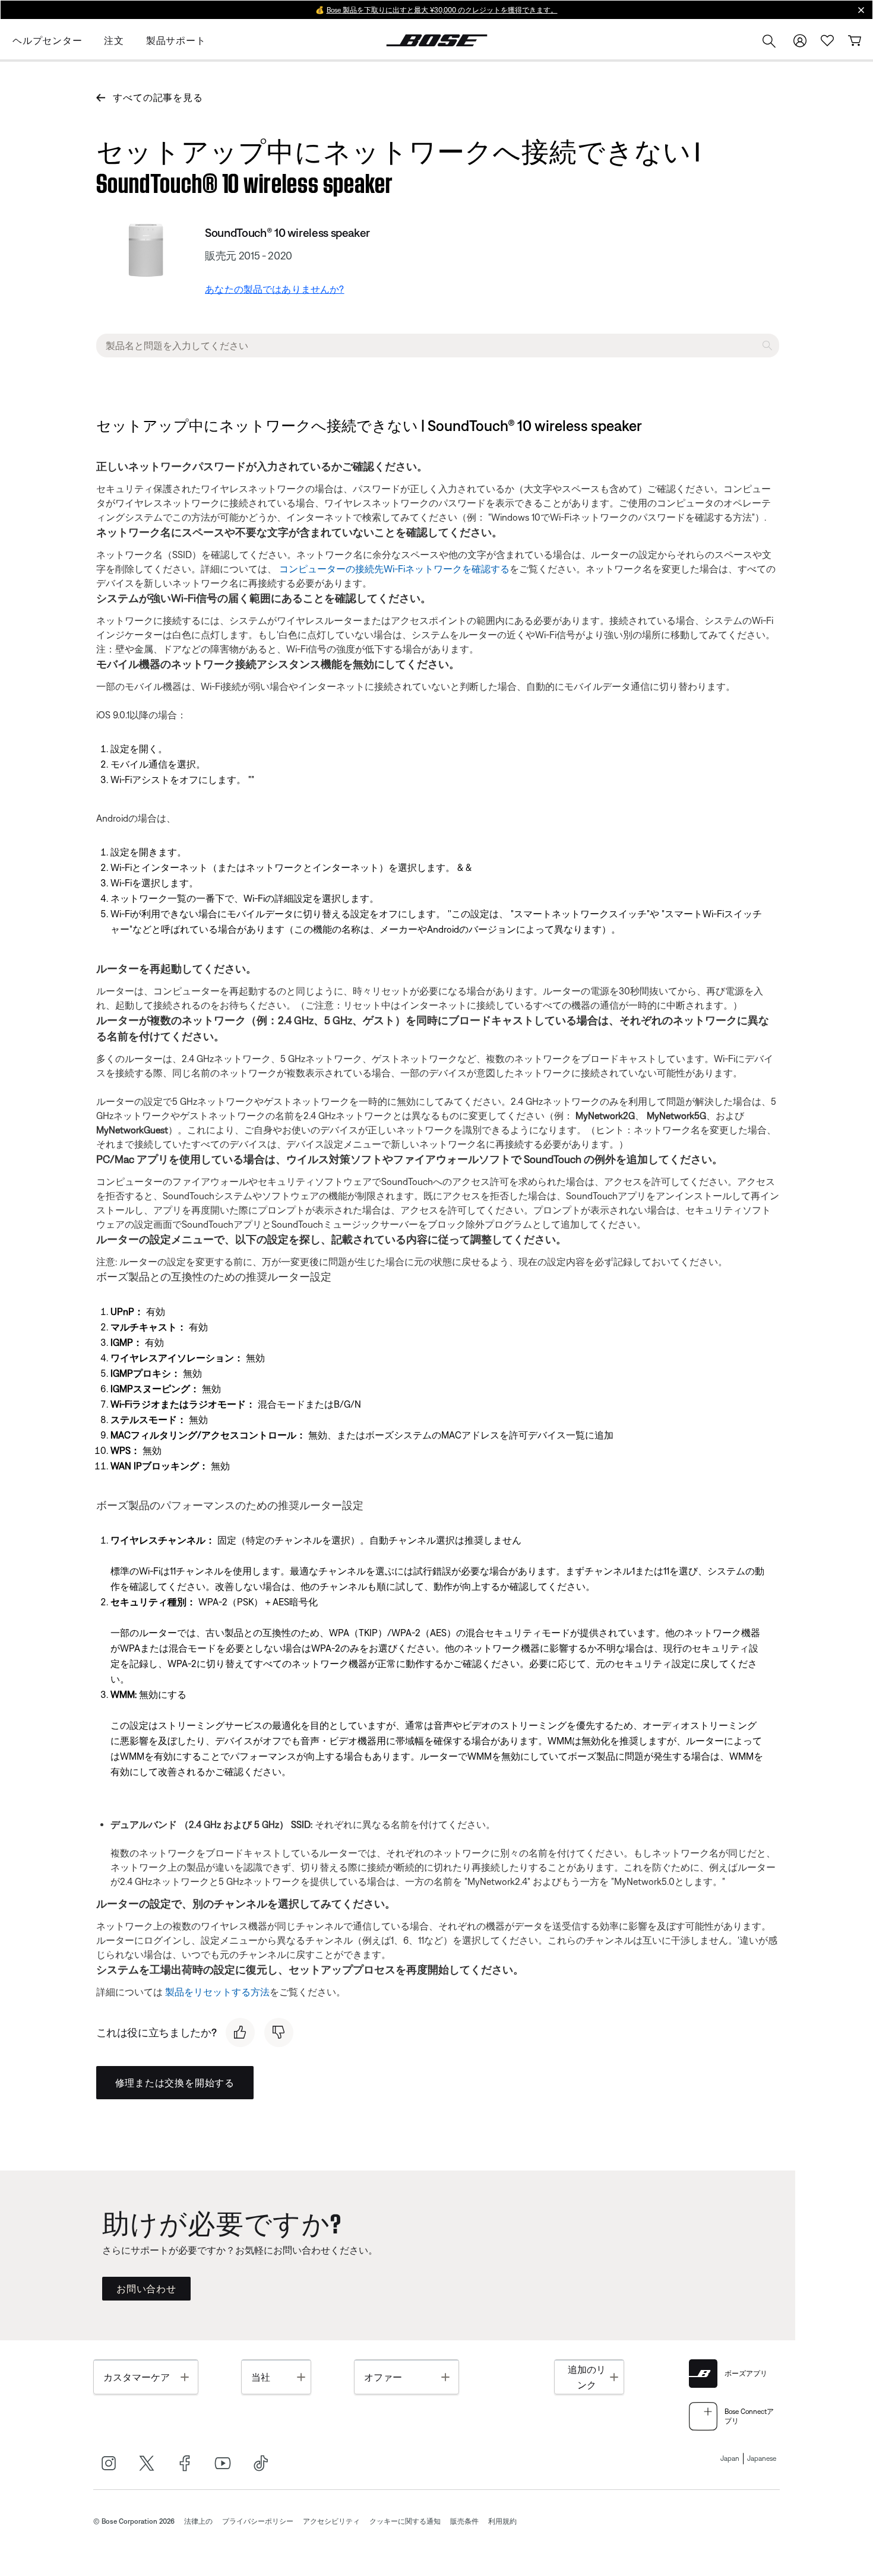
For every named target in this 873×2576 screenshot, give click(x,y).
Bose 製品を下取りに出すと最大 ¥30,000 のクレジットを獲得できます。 (442, 10)
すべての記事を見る (158, 97)
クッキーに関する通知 (405, 2521)
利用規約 (502, 2521)
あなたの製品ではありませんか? (274, 289)
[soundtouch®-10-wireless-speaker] (146, 253)
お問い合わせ (146, 2289)
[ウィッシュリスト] (827, 41)
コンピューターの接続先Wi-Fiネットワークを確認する (394, 569)
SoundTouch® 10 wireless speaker (287, 232)
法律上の (198, 2521)
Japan (730, 2458)
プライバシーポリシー (258, 2521)
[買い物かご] (855, 41)
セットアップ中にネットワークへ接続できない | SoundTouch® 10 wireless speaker (398, 164)
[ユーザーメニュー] (800, 41)
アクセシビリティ (331, 2521)
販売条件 (464, 2521)
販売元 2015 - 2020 (249, 256)
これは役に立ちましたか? (156, 2032)
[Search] (769, 42)
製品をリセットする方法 (217, 1992)
